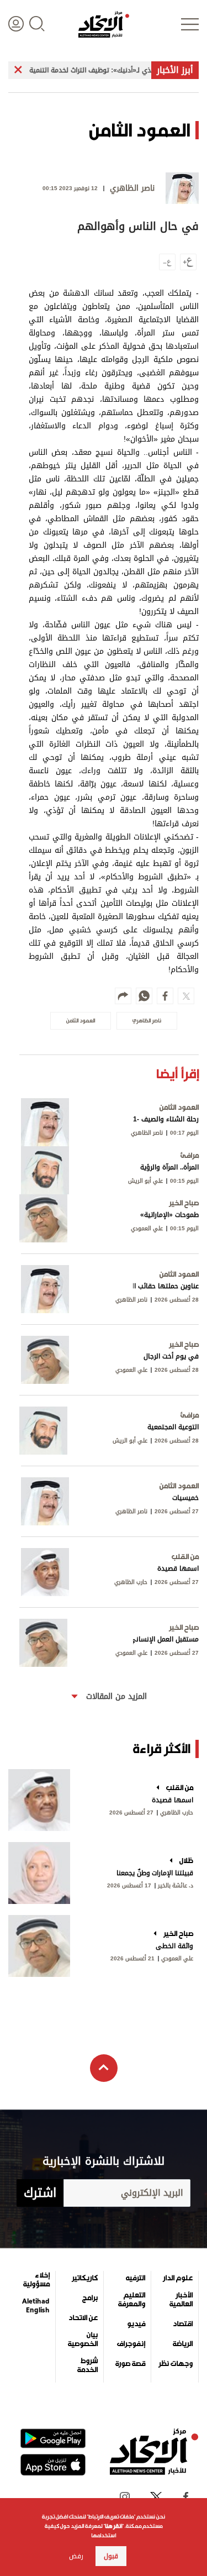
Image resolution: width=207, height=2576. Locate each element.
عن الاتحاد (83, 2318)
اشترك (40, 2193)
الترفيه (136, 2278)
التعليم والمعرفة (132, 2300)
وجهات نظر (176, 2364)
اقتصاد (183, 2324)
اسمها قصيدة (173, 1800)
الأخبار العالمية (181, 2300)
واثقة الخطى (174, 1946)
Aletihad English (36, 2306)
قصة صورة (130, 2364)
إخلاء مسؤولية (36, 2280)
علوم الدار (178, 2278)
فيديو (136, 2324)
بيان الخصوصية (83, 2339)
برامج (90, 2298)
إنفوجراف (131, 2344)
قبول (111, 2556)
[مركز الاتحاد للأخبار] (104, 24)
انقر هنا (113, 2526)
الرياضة (183, 2344)
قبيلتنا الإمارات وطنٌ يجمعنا (155, 1873)
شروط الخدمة (87, 2365)
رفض (76, 2556)
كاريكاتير (85, 2278)
